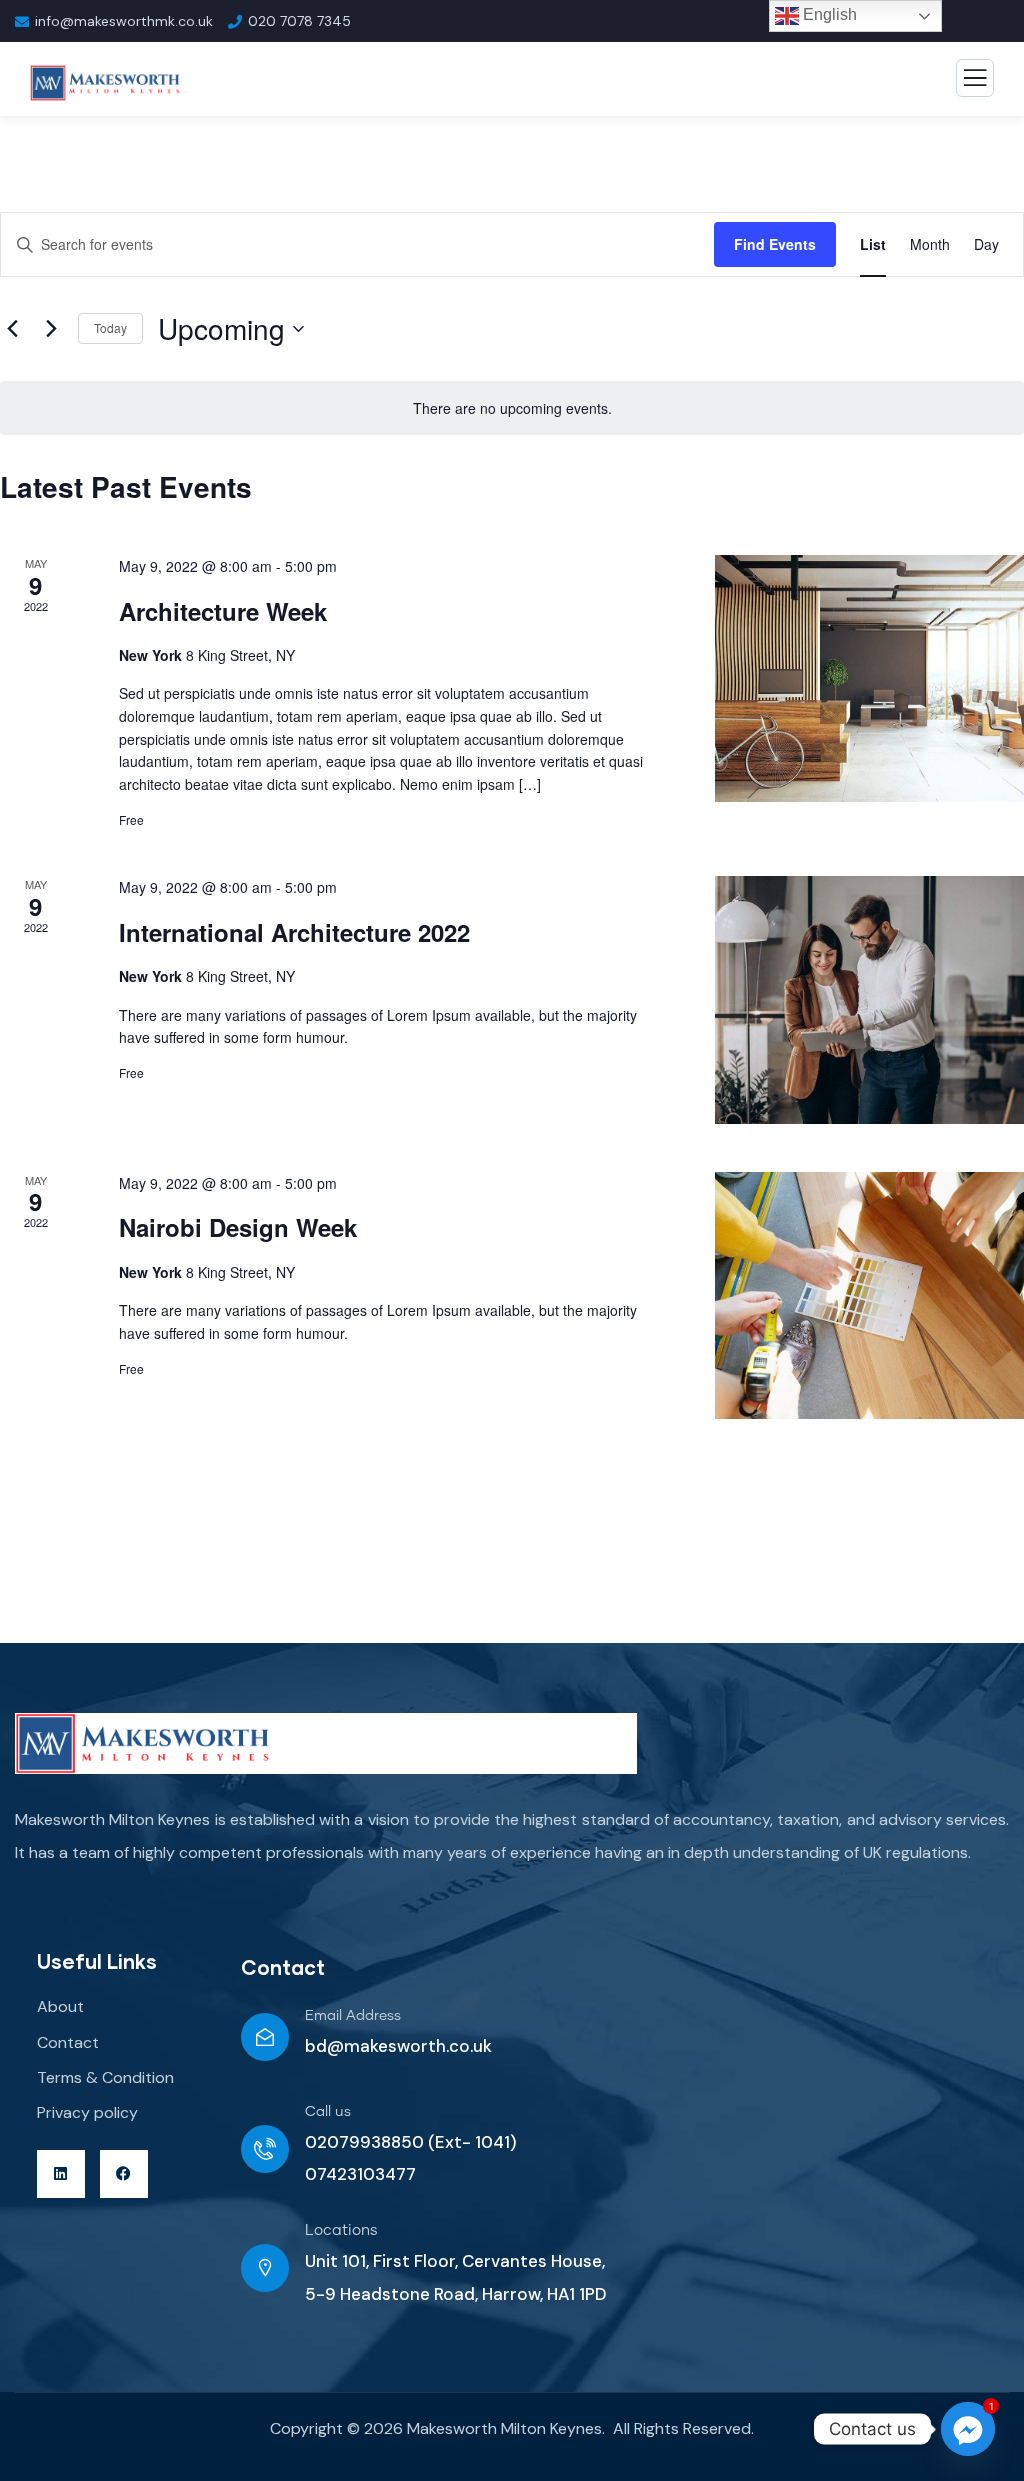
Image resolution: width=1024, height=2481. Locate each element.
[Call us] (265, 2149)
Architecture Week (223, 611)
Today (110, 327)
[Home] (142, 1743)
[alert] (512, 408)
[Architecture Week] (869, 678)
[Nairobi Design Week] (869, 1295)
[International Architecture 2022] (869, 999)
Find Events (775, 244)
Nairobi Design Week (238, 1227)
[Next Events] (51, 329)
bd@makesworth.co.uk (398, 2046)
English (828, 14)
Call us (328, 2112)
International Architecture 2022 (294, 932)
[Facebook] (124, 2174)
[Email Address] (265, 2037)
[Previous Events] (12, 329)
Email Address (353, 2016)
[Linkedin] (61, 2174)
